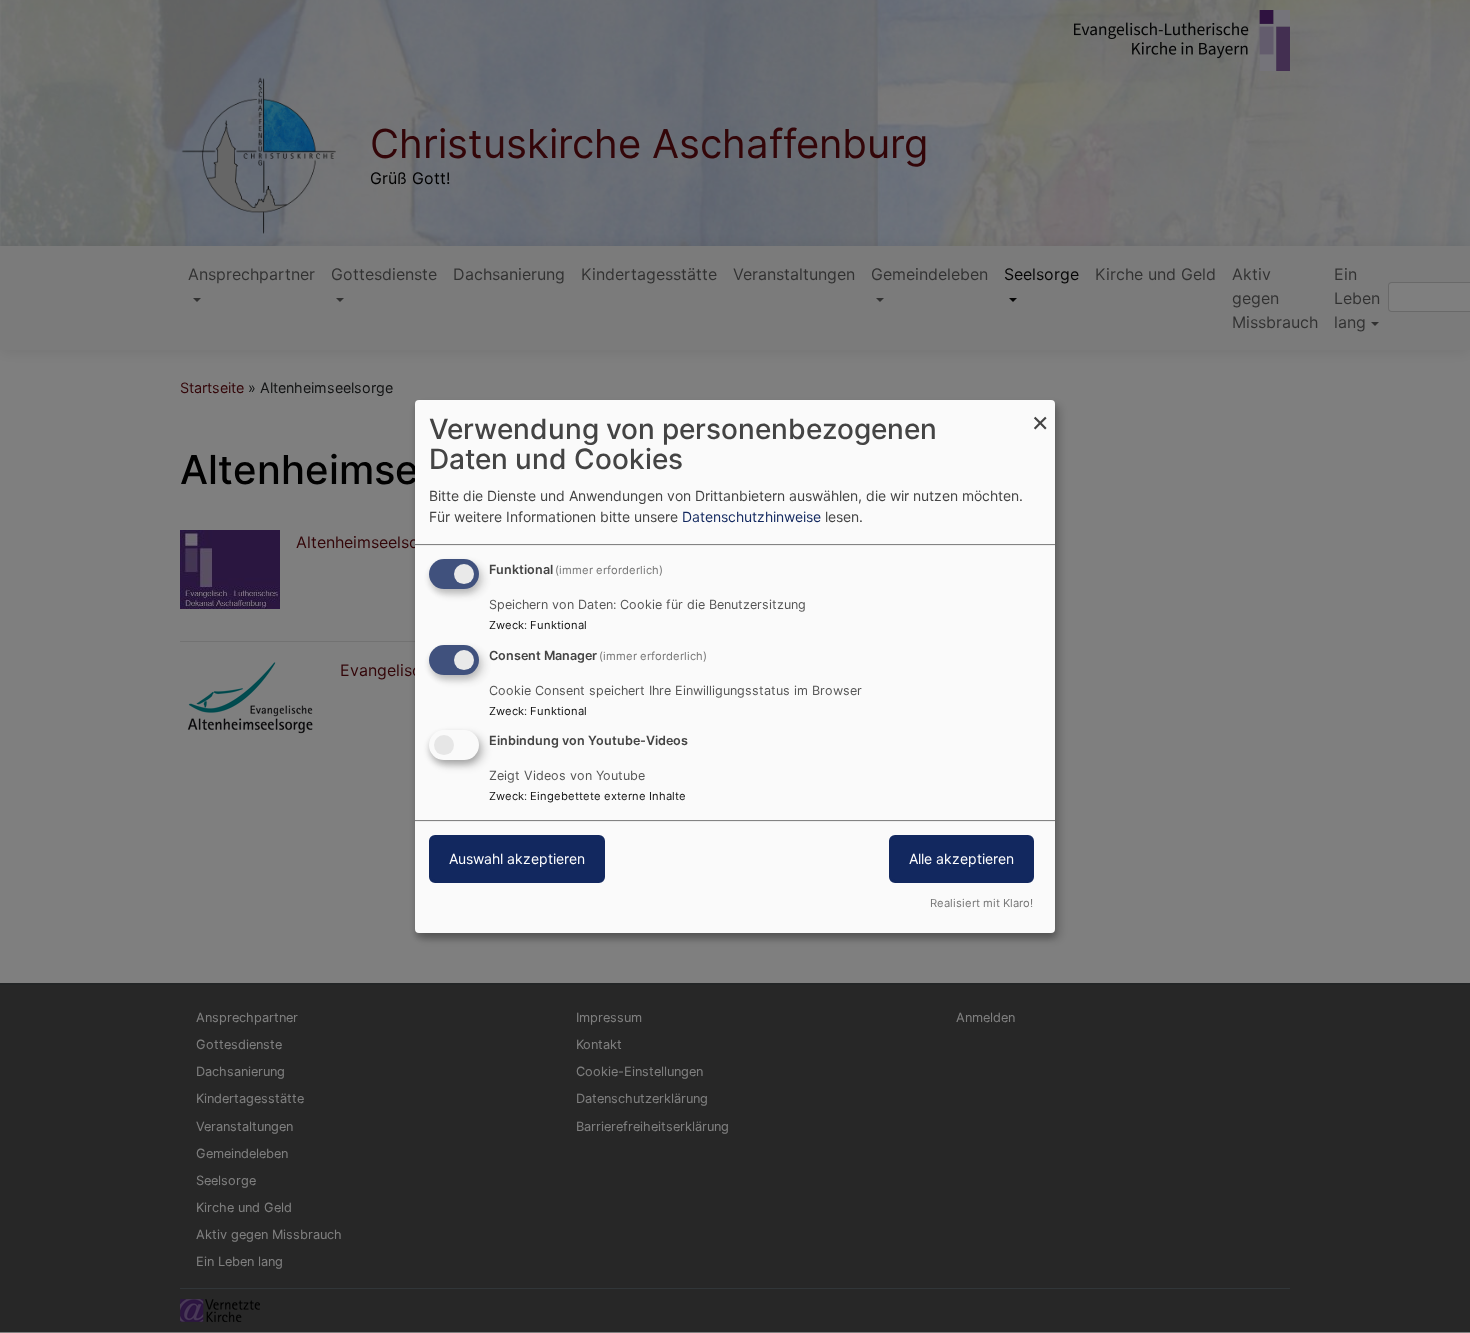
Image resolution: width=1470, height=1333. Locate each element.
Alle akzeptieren (961, 859)
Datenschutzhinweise (751, 516)
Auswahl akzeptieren (517, 859)
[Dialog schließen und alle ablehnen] (1040, 412)
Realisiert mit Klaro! (981, 903)
